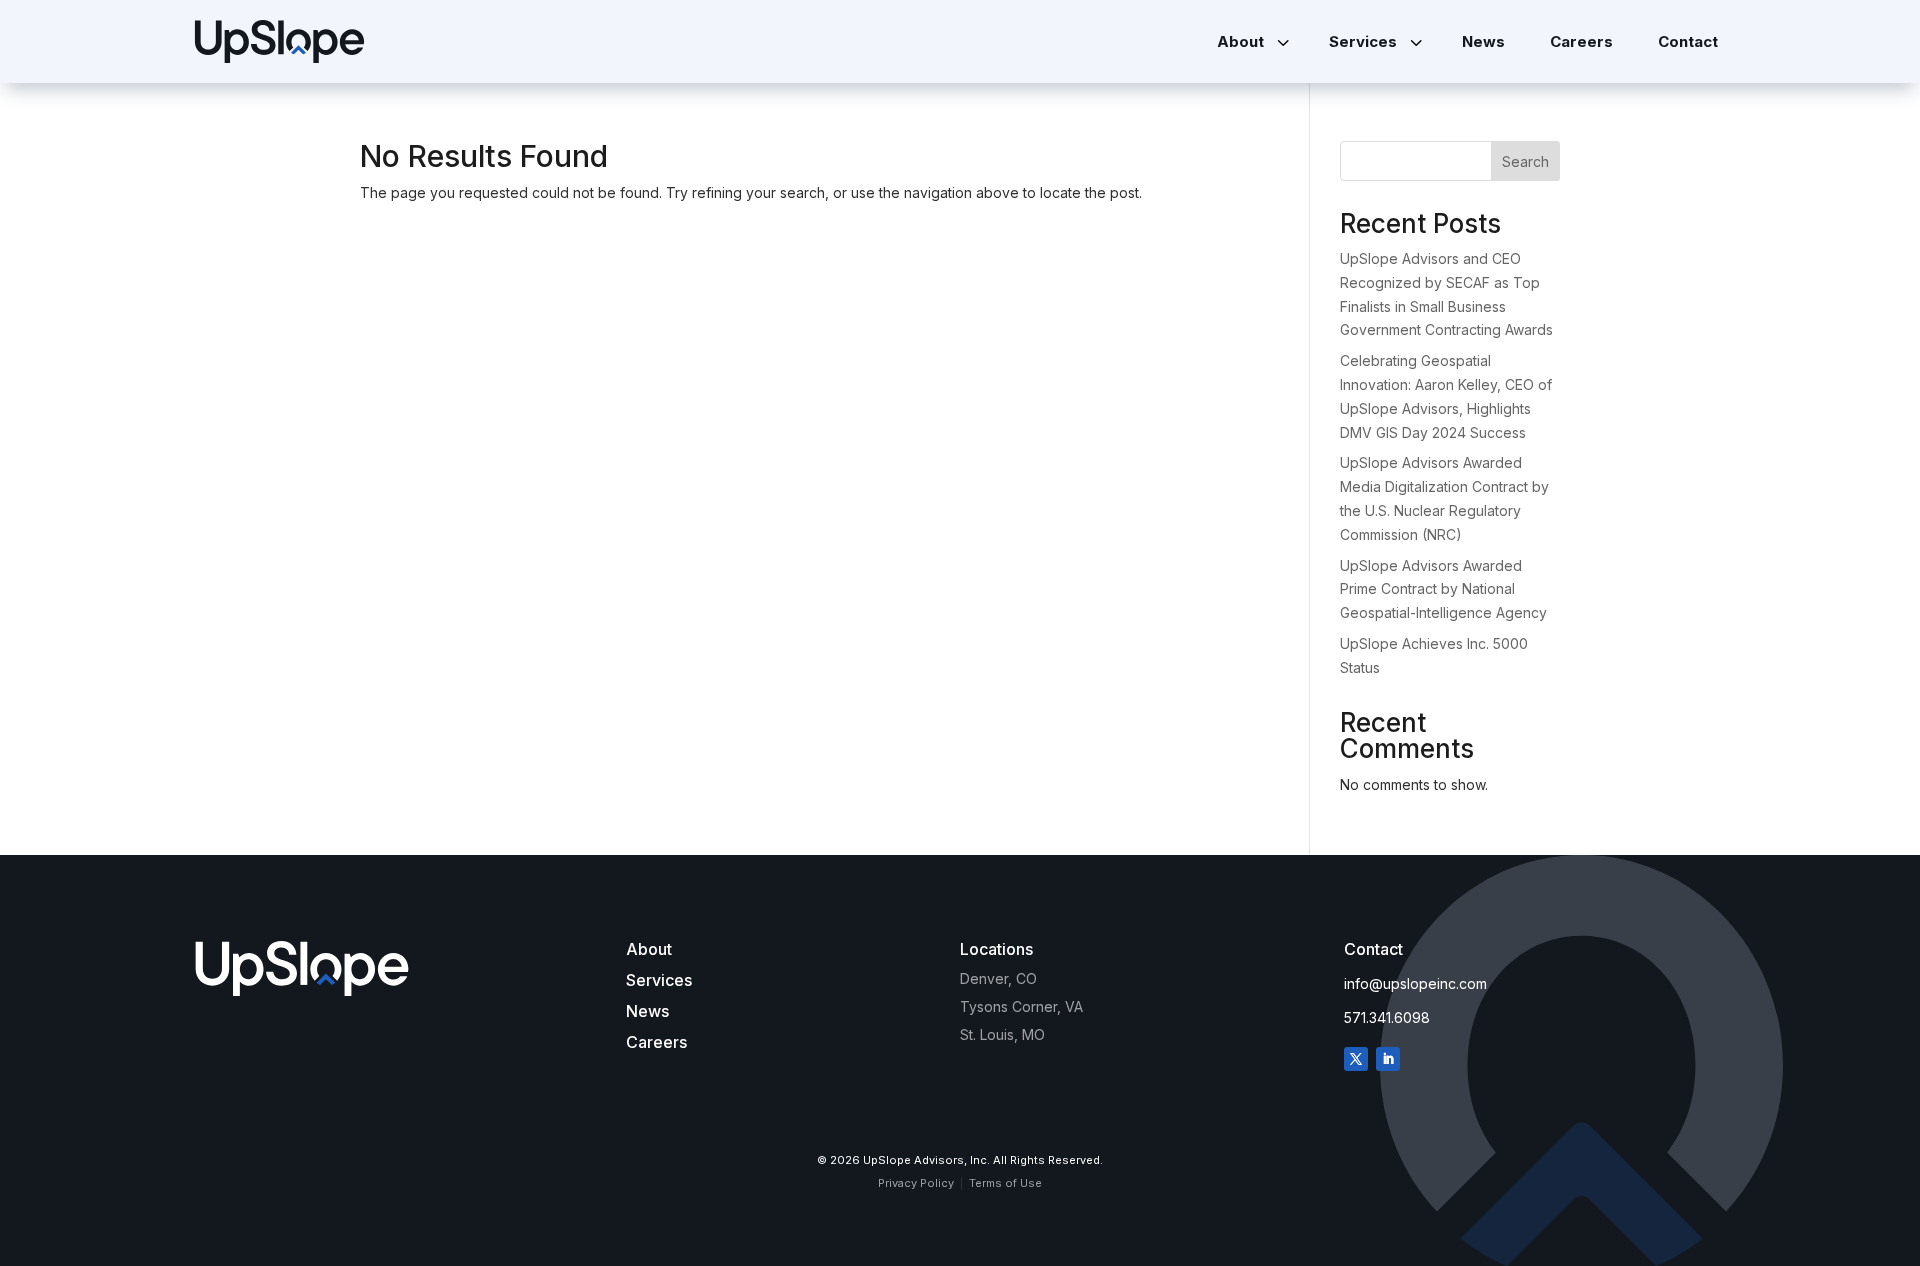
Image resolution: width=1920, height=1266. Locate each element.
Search (1525, 161)
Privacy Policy (916, 1183)
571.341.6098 (1387, 1017)
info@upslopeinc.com (1415, 983)
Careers (656, 1042)
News (647, 1011)
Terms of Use (1005, 1183)
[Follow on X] (1356, 1059)
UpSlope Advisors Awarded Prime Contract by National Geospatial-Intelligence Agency (1443, 589)
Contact (1373, 949)
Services (659, 980)
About (649, 949)
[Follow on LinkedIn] (1388, 1059)
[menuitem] (1250, 41)
